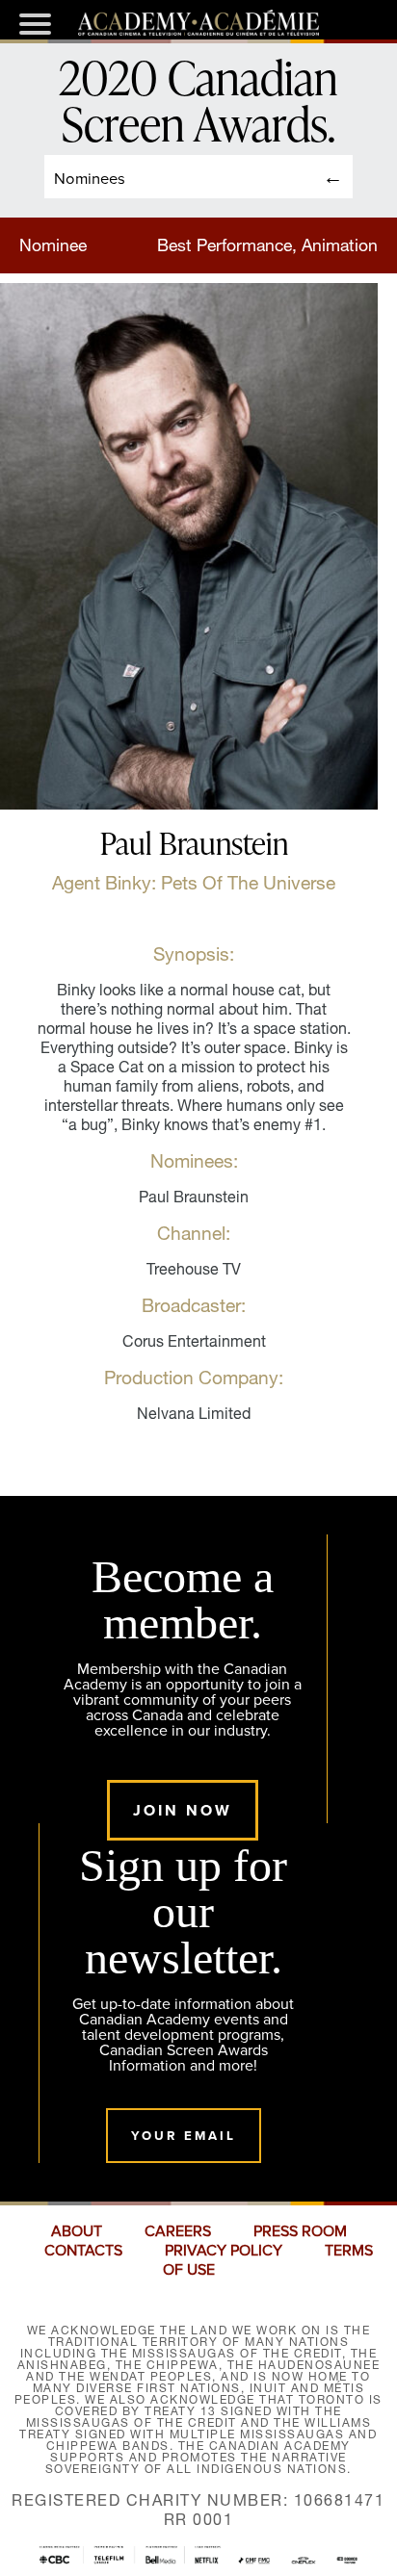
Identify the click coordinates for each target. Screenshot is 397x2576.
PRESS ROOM (300, 2231)
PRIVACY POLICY (224, 2251)
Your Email (184, 2136)
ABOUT (77, 2231)
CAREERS (178, 2231)
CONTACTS (83, 2251)
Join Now (183, 1810)
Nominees (90, 178)
